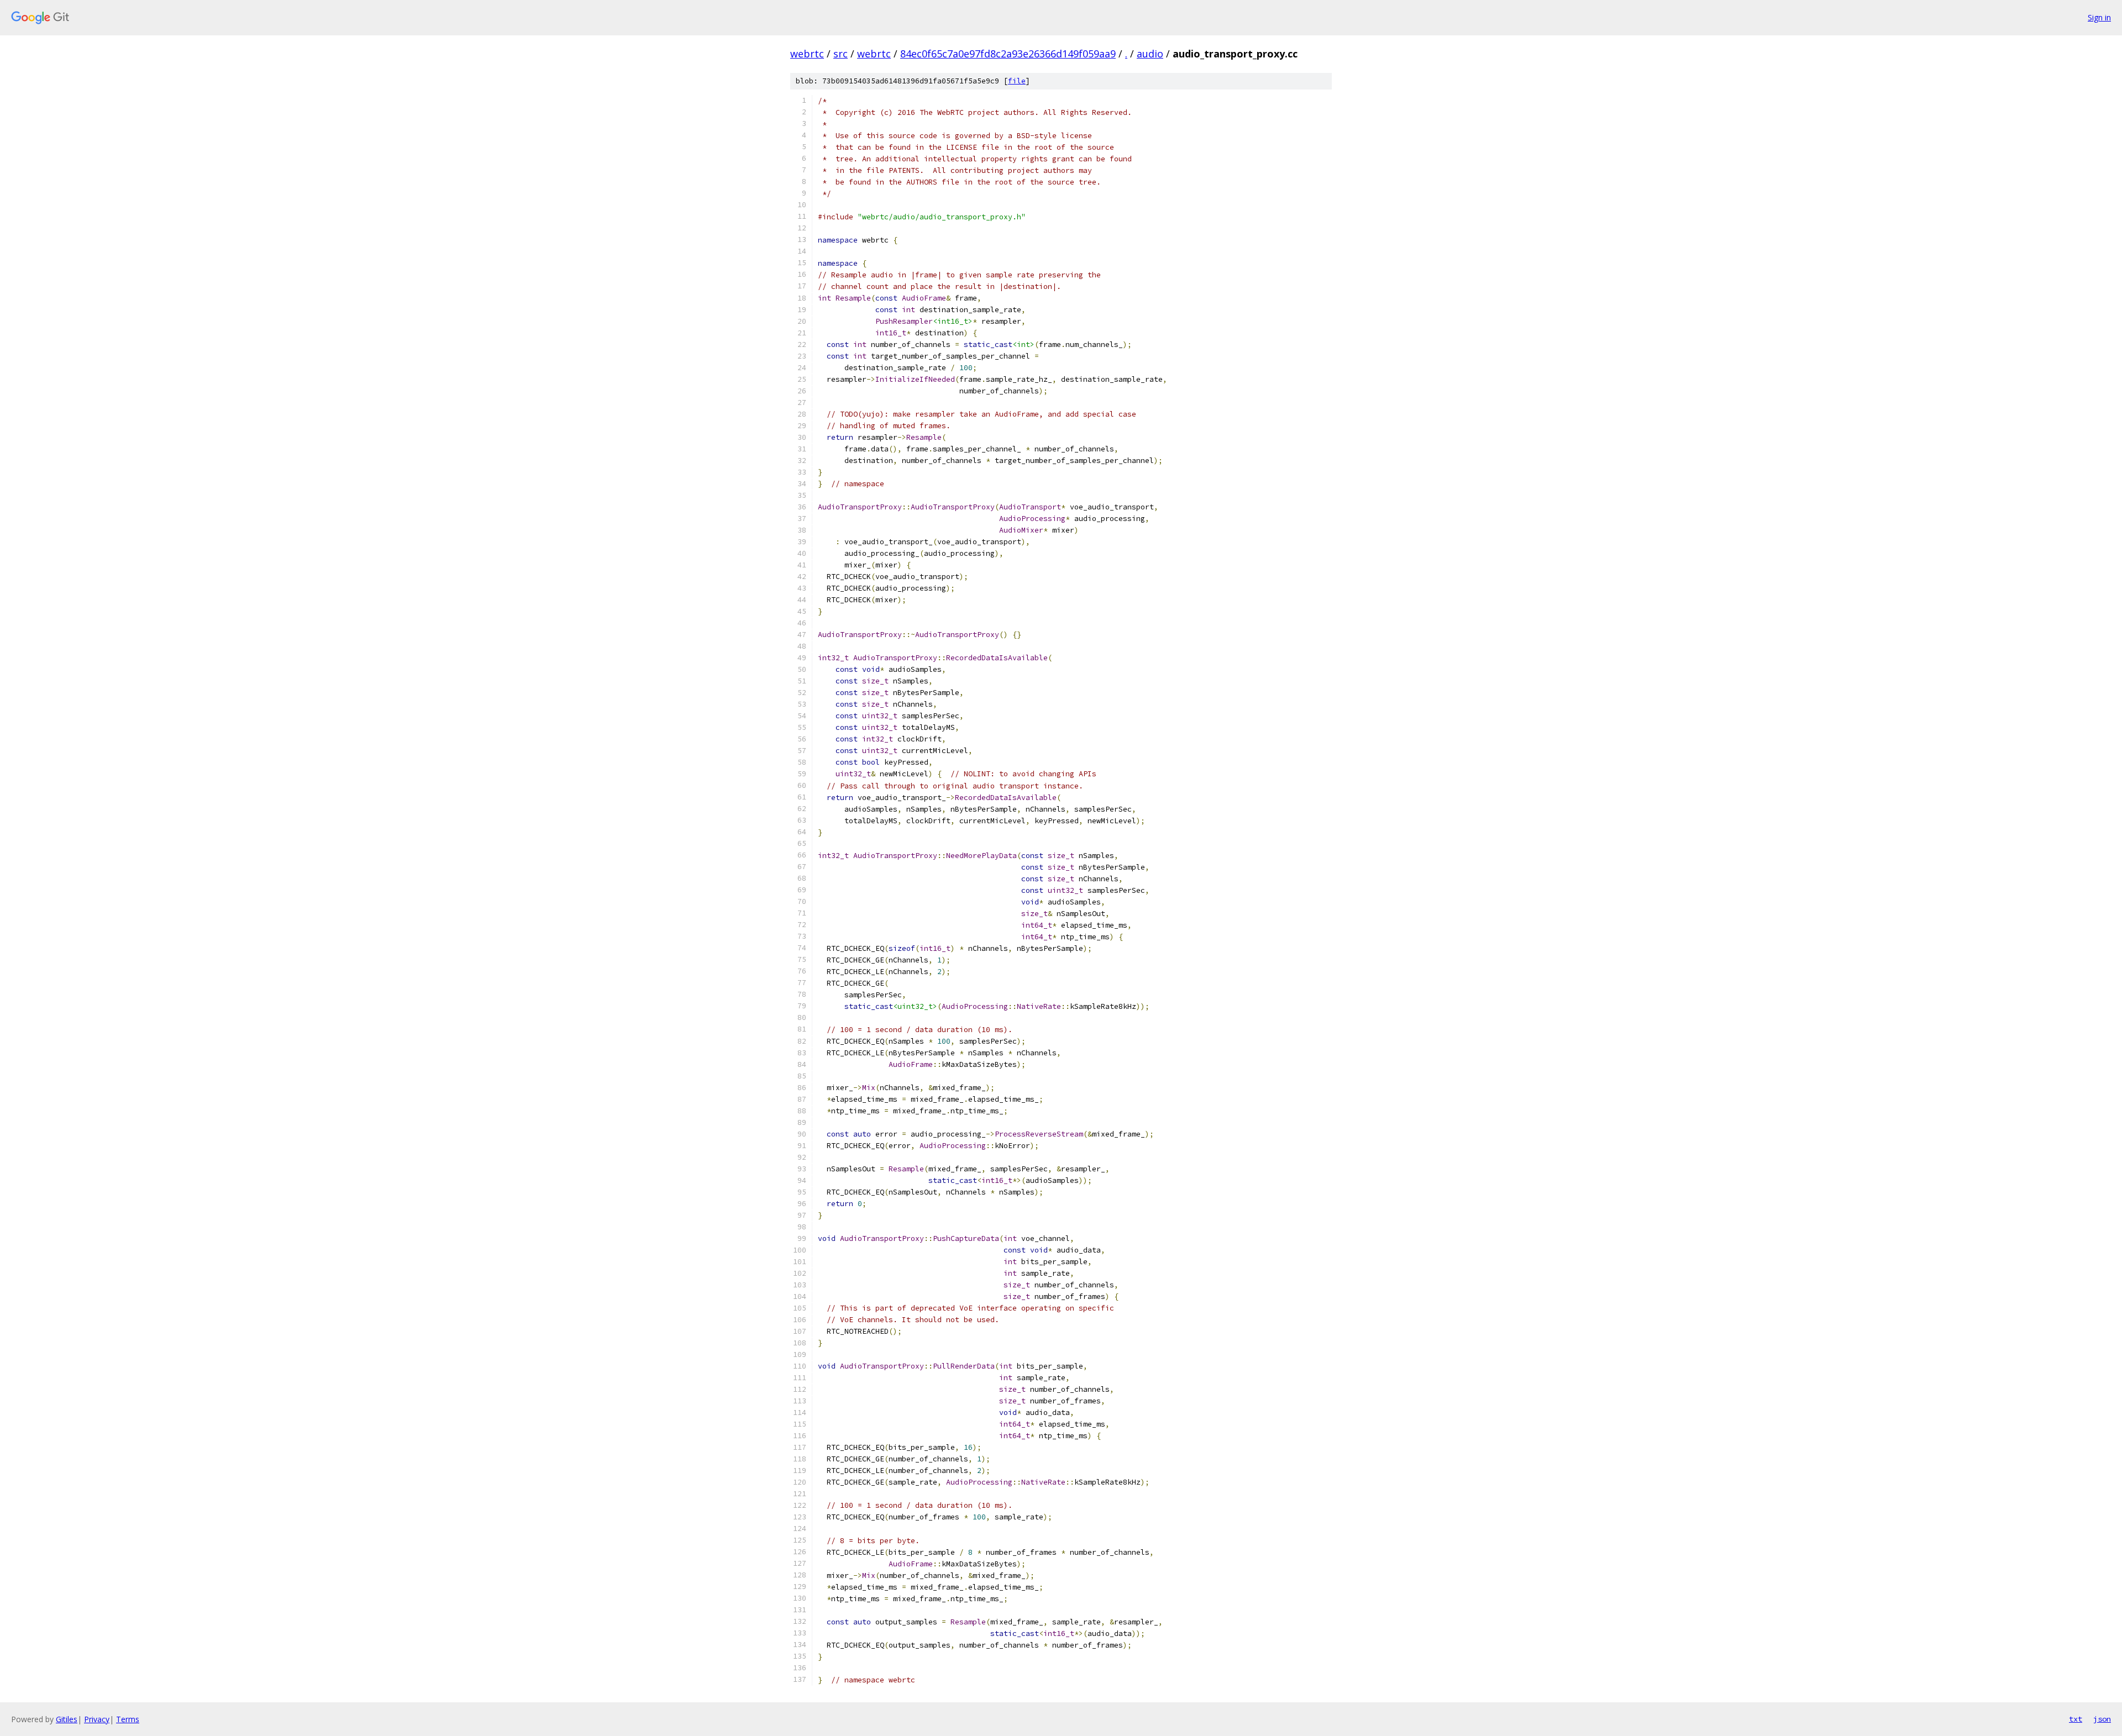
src (841, 54)
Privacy (97, 1719)
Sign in (2099, 17)
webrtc (807, 54)
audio (1150, 54)
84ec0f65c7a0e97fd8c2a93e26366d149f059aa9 (1008, 54)
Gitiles (67, 1719)
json (2102, 1719)
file (1017, 81)
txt (2076, 1719)
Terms (128, 1719)
